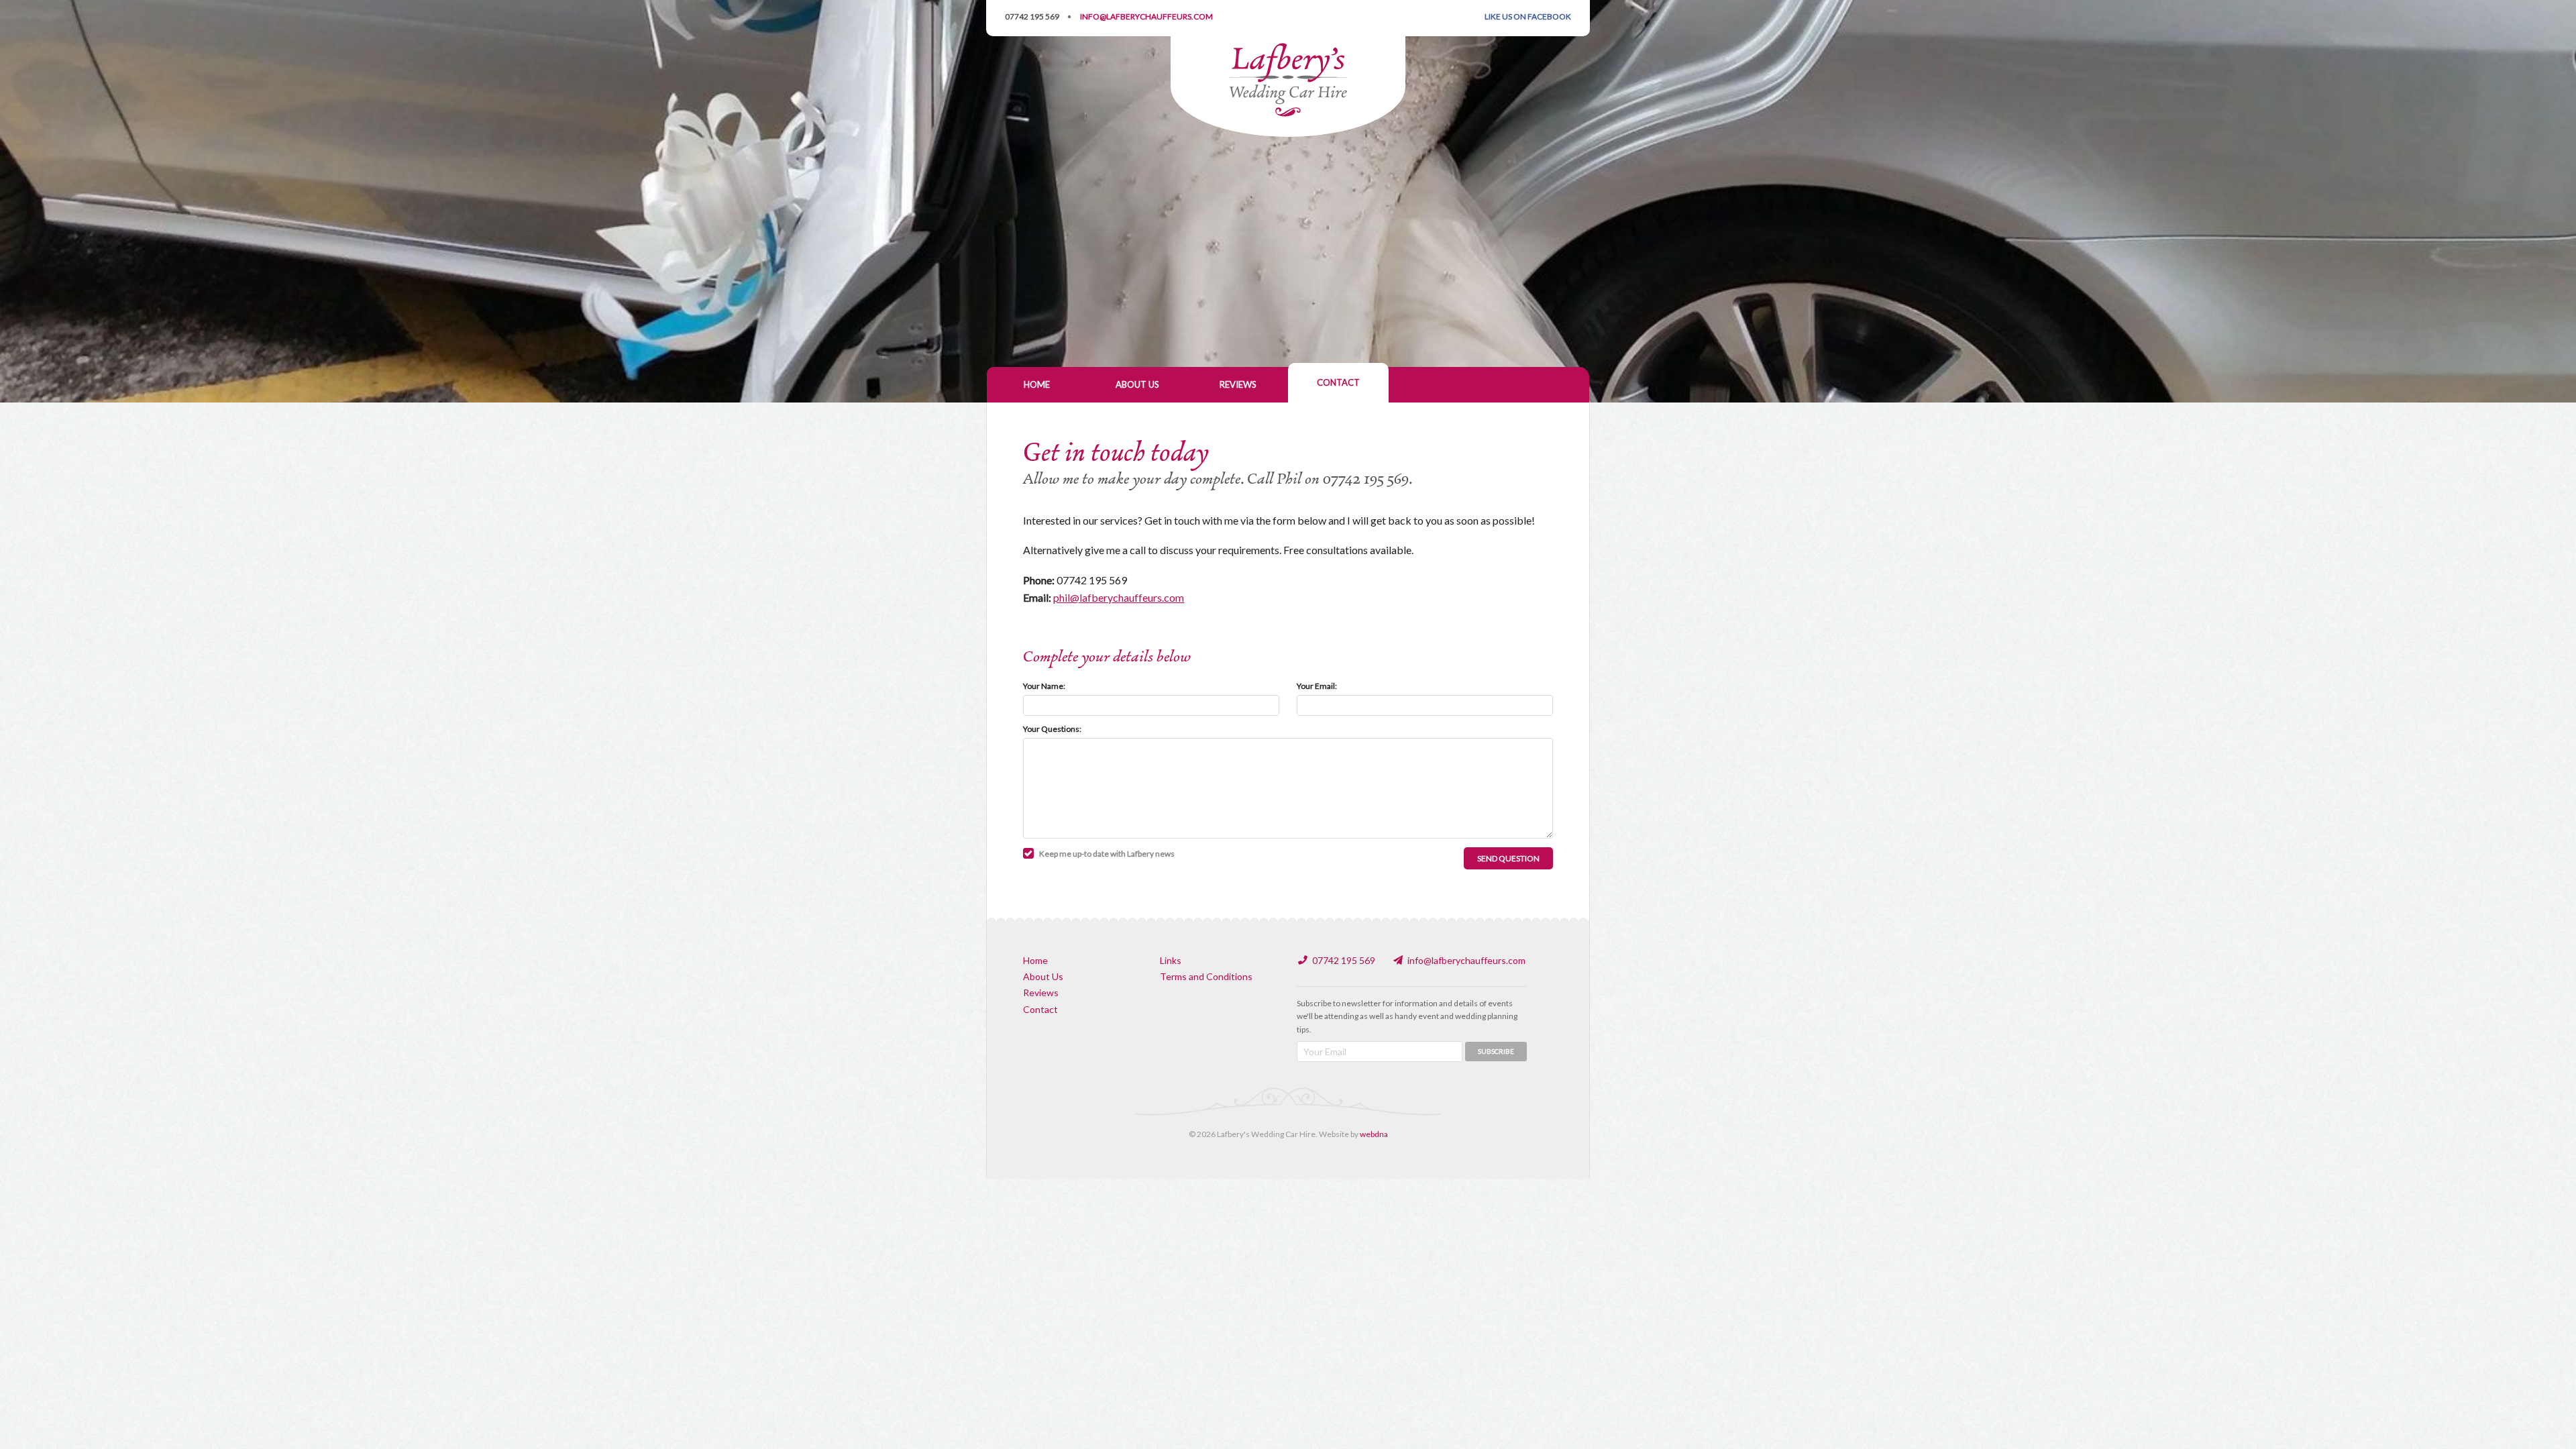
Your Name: (1044, 686)
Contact (1338, 382)
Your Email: (1317, 686)
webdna (1374, 1134)
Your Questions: (1052, 729)
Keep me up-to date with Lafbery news (1107, 854)
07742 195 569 (1032, 16)
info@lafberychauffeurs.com (1466, 960)
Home (1037, 384)
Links (1171, 960)
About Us (1137, 384)
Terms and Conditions (1206, 976)
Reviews (1238, 384)
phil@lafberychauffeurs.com (1119, 597)
